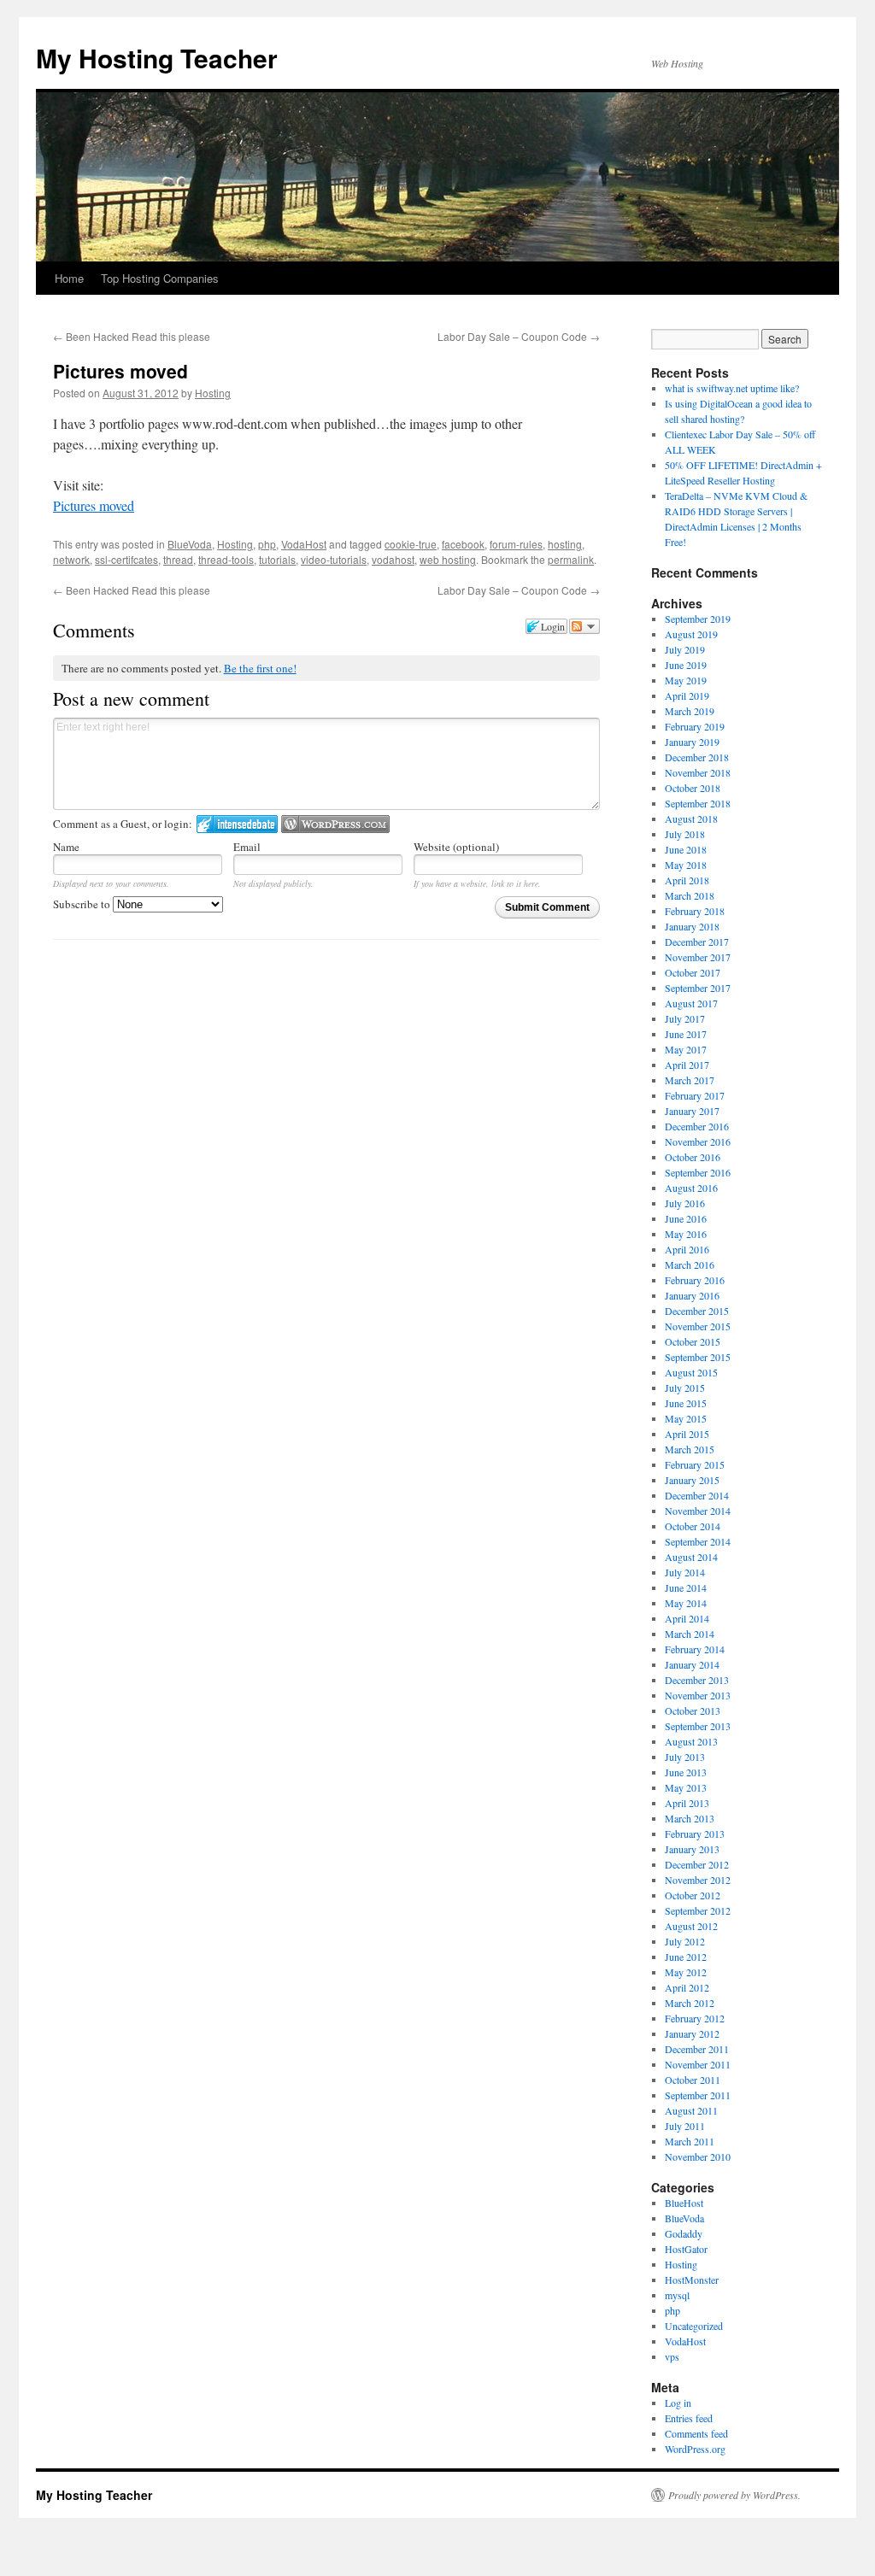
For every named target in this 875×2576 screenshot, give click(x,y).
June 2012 (686, 1957)
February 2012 (695, 2018)
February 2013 (695, 1834)
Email (247, 847)
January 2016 (692, 1295)
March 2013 (690, 1818)
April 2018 (687, 880)
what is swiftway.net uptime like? (732, 388)
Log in (678, 2403)
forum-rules (516, 544)
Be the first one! (260, 668)
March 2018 (690, 895)
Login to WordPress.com (335, 824)
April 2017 (687, 1065)
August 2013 (691, 1741)
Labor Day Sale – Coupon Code (519, 336)
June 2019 (686, 665)
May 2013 (686, 1787)
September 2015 (698, 1357)
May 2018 (686, 865)
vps (672, 2356)
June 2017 (686, 1034)
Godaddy (684, 2233)
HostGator (686, 2249)
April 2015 (687, 1434)
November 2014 (698, 1511)
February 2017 (695, 1095)
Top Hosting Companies (160, 278)
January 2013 (692, 1849)
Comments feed (696, 2433)
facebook (463, 544)
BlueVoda (190, 544)
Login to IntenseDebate (237, 824)
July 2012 (685, 1941)
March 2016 (690, 1265)
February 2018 (695, 911)
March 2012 (690, 2003)
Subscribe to (83, 904)
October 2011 (693, 2080)
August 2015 (691, 1372)
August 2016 (691, 1188)
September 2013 (698, 1726)
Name (66, 847)
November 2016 (698, 1141)
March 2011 (690, 2141)
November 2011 (698, 2064)
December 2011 (697, 2049)
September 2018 (698, 803)
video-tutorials (334, 559)
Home (69, 278)
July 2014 (685, 1572)
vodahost (393, 559)
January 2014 (692, 1664)
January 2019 (692, 742)
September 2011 (698, 2095)
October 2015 (693, 1341)
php (267, 544)
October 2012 (693, 1895)
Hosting (213, 393)
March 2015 (690, 1449)
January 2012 (692, 2033)
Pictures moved (94, 505)
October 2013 (693, 1710)
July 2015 (685, 1388)
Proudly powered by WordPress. (734, 2495)
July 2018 (685, 834)
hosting (565, 544)
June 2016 (686, 1218)
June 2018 (686, 849)
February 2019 (695, 726)
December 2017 (697, 942)
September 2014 (698, 1541)
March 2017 (690, 1080)
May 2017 (686, 1049)
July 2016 (685, 1203)
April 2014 (687, 1618)
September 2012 (698, 1910)
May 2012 (686, 1972)
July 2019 (685, 649)
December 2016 (697, 1126)
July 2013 (685, 1757)
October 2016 (693, 1157)
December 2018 (697, 757)
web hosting (448, 559)
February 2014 (695, 1649)
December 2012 (697, 1864)
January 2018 (692, 926)
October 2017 (693, 972)
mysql (677, 2295)
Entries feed (689, 2418)
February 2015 (695, 1464)
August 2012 (691, 1926)
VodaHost (304, 544)
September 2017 (698, 988)
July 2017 (685, 1018)
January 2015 (692, 1480)
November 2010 (698, 2156)
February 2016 (695, 1280)
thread (178, 559)
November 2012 (698, 1880)
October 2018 (693, 788)
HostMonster (692, 2280)
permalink (571, 559)
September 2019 (698, 619)
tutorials (277, 559)
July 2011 (685, 2126)
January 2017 (692, 1111)
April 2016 (687, 1249)
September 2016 (698, 1172)
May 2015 (686, 1418)
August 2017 (691, 1003)
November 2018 (698, 772)
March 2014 (690, 1634)
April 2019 (687, 695)
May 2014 (686, 1603)
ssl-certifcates (126, 559)
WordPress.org (695, 2449)
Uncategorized (694, 2326)
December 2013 (697, 1680)
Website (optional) (456, 847)
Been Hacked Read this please (132, 336)
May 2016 (686, 1234)
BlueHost (684, 2203)
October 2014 (693, 1526)
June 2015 (686, 1403)
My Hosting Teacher (157, 58)
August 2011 (691, 2110)
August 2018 (691, 819)
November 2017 (698, 957)
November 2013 (698, 1695)
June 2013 (686, 1772)
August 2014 (691, 1557)
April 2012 (687, 1987)
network (71, 559)
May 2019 (686, 680)
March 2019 (690, 711)
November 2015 (698, 1326)
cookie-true (411, 544)
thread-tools (226, 559)
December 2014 (697, 1495)
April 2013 (687, 1803)
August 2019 (691, 634)
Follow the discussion (584, 626)
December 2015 (697, 1311)
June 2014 (686, 1587)
